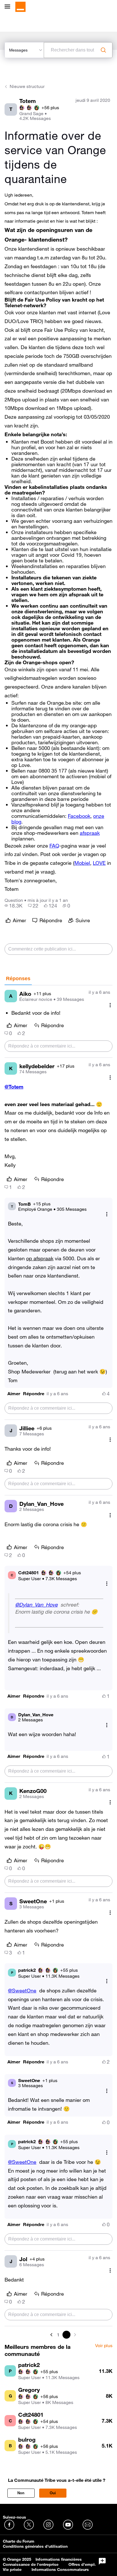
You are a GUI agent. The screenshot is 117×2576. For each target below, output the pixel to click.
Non (21, 2493)
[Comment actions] (110, 1005)
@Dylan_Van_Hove (36, 1605)
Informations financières (59, 2559)
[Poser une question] (102, 2561)
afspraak (90, 833)
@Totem (14, 1087)
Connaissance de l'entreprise (31, 2564)
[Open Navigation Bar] (9, 7)
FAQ (54, 846)
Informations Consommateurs (60, 2569)
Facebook (79, 816)
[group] (13, 906)
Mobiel (82, 863)
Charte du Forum (19, 2541)
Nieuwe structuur (27, 86)
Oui (53, 2493)
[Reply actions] (107, 1214)
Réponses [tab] (18, 979)
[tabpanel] (58, 1662)
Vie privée (12, 2569)
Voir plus (104, 2346)
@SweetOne (22, 1990)
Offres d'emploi (83, 2564)
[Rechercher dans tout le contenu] (103, 50)
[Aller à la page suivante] (74, 2335)
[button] (14, 1394)
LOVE (99, 863)
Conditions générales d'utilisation (35, 2546)
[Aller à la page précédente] (52, 2335)
